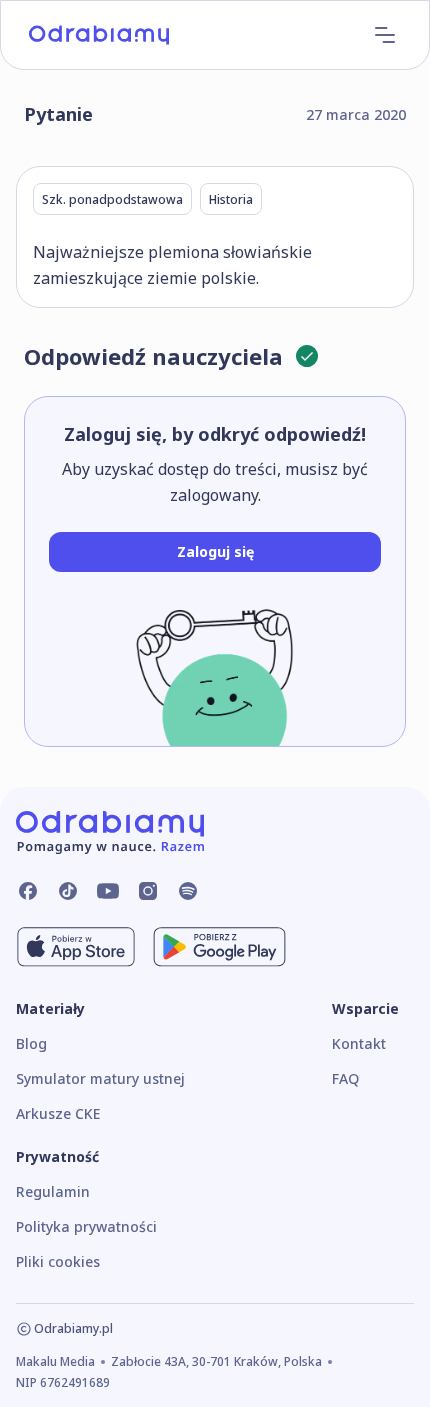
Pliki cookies (58, 1261)
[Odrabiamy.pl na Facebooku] (28, 891)
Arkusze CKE (58, 1113)
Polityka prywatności (86, 1226)
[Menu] (385, 35)
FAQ (345, 1078)
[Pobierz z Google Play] (219, 947)
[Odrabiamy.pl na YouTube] (108, 891)
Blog (31, 1043)
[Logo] (99, 35)
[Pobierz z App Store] (76, 947)
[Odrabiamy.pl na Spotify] (188, 891)
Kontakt (359, 1043)
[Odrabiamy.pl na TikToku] (68, 891)
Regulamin (53, 1191)
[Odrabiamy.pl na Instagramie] (148, 891)
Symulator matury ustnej (100, 1078)
